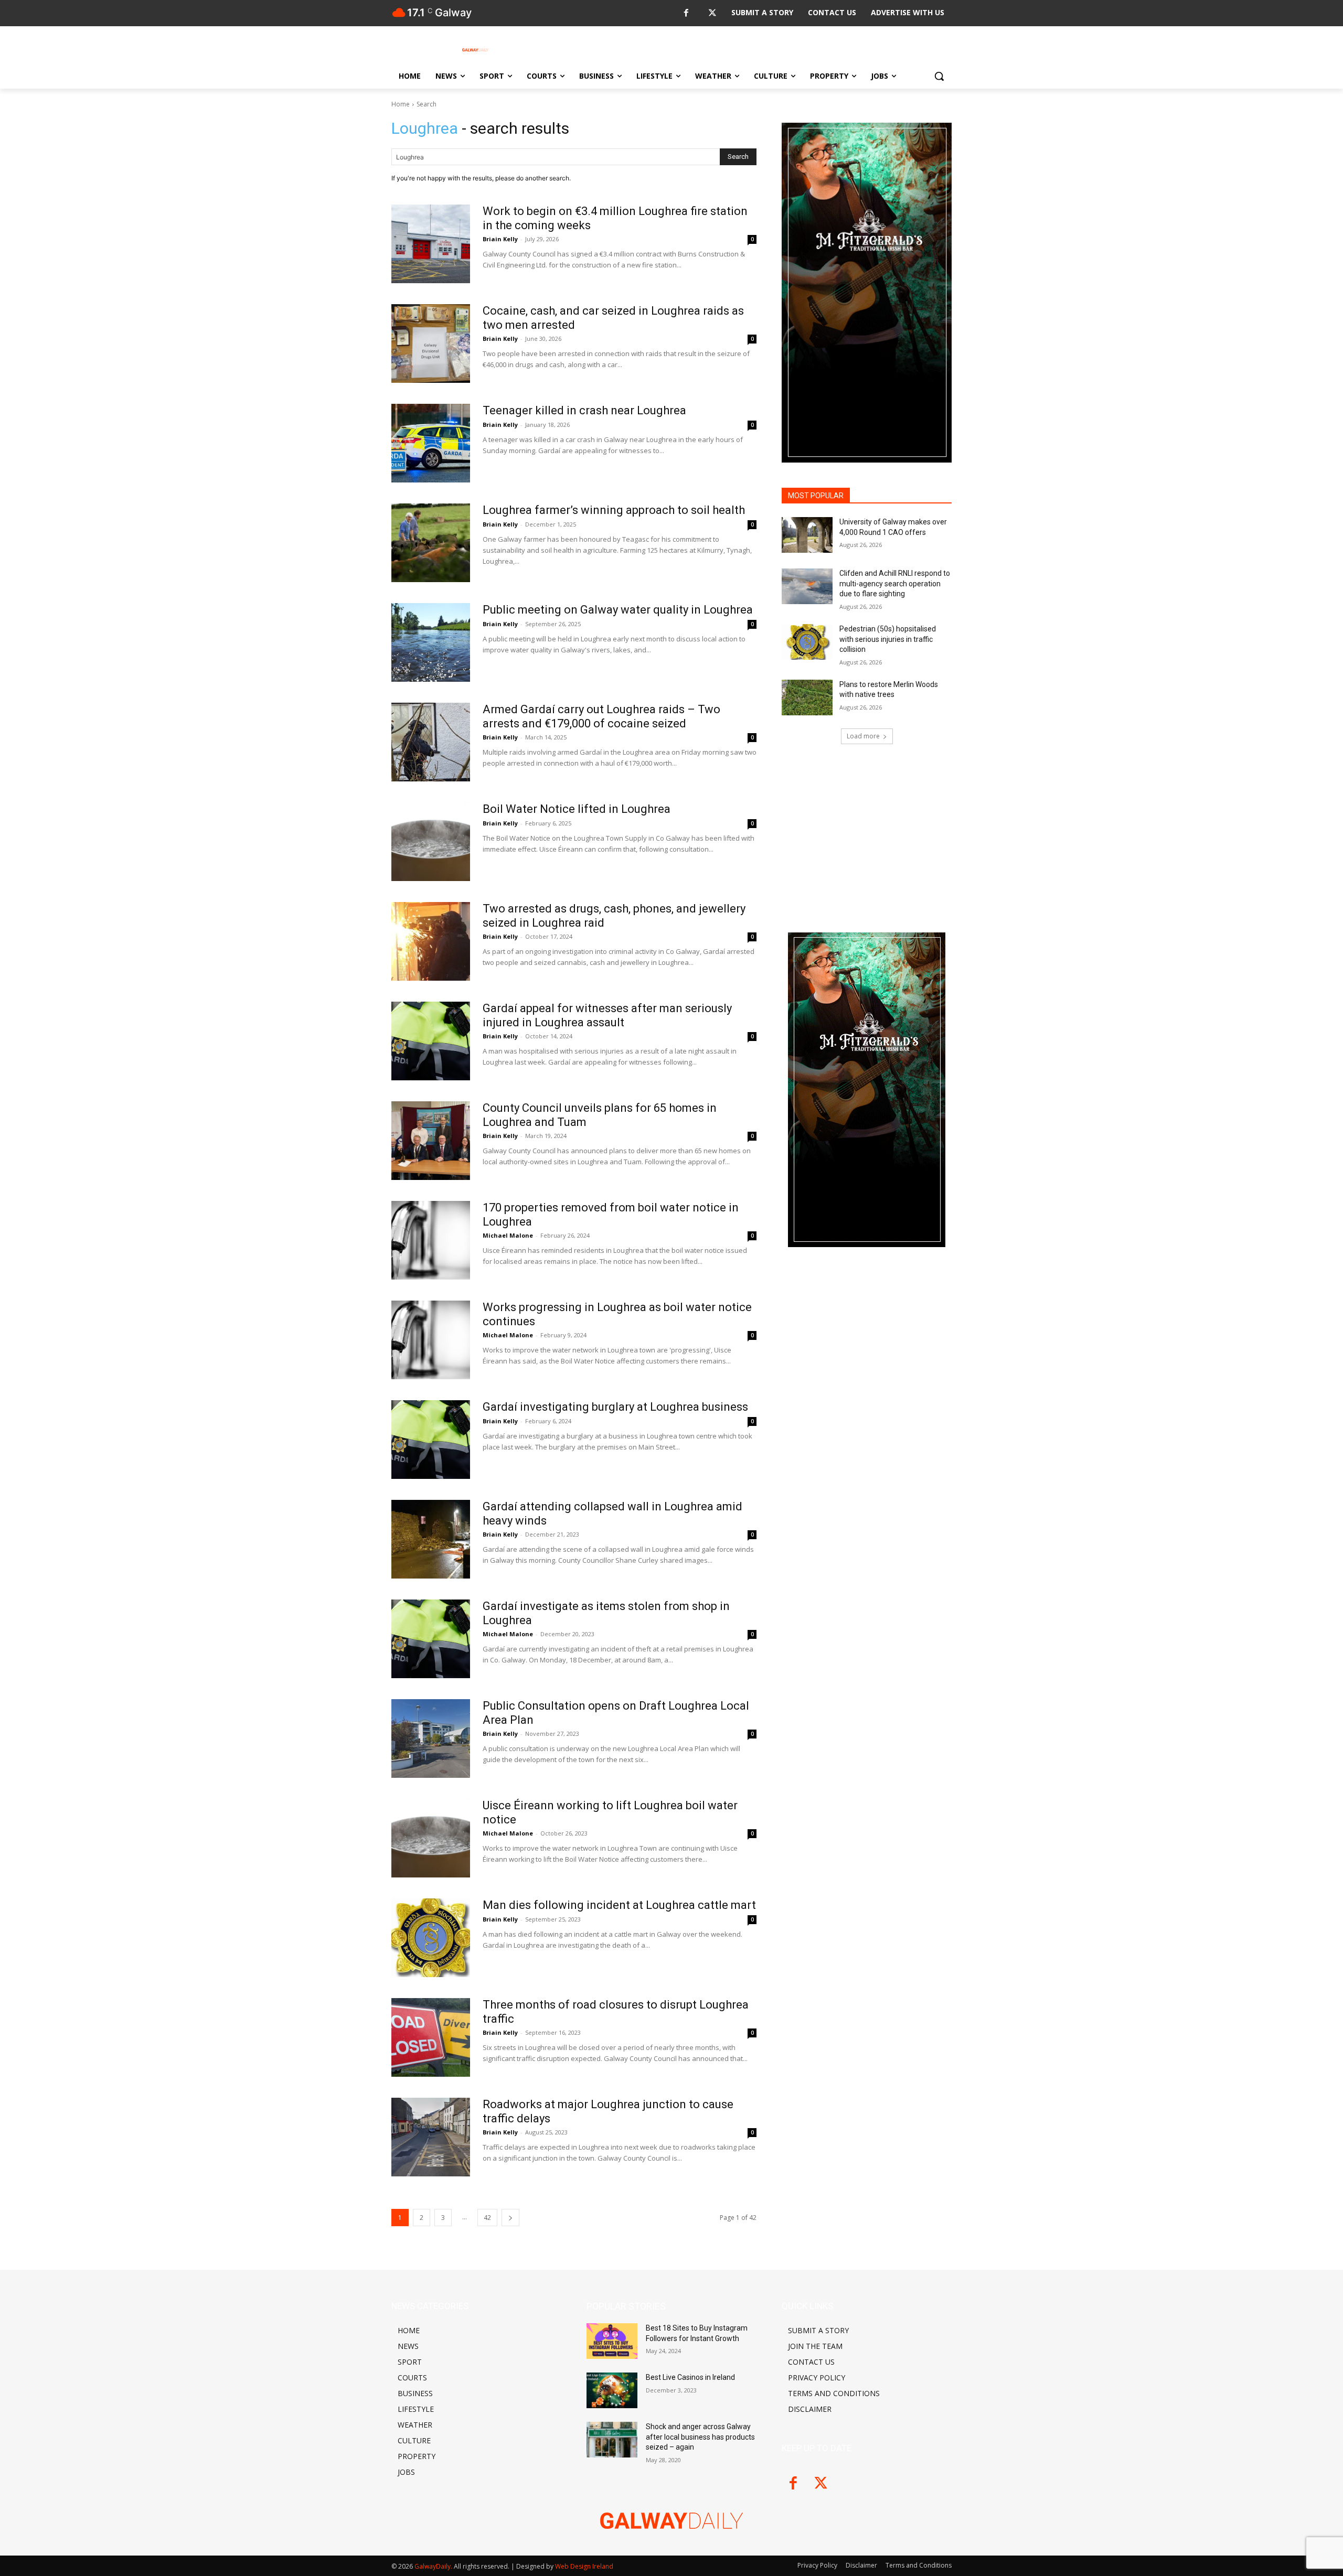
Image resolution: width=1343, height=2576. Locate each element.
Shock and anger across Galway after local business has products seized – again (700, 2437)
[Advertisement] (867, 1434)
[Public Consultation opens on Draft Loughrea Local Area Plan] (431, 1738)
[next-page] (510, 2218)
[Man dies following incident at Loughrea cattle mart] (431, 1938)
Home (401, 104)
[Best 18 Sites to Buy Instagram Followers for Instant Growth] (612, 2341)
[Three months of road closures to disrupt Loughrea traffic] (431, 2037)
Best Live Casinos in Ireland (690, 2377)
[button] (939, 76)
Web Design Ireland (584, 2566)
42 (487, 2218)
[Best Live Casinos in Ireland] (612, 2390)
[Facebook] (686, 13)
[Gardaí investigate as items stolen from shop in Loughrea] (431, 1639)
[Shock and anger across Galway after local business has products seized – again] (612, 2440)
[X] (712, 13)
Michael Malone (508, 1634)
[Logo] (475, 50)
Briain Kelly (500, 1734)
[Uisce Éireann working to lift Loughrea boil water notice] (431, 1838)
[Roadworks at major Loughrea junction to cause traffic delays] (431, 2137)
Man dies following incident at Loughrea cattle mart (619, 1905)
